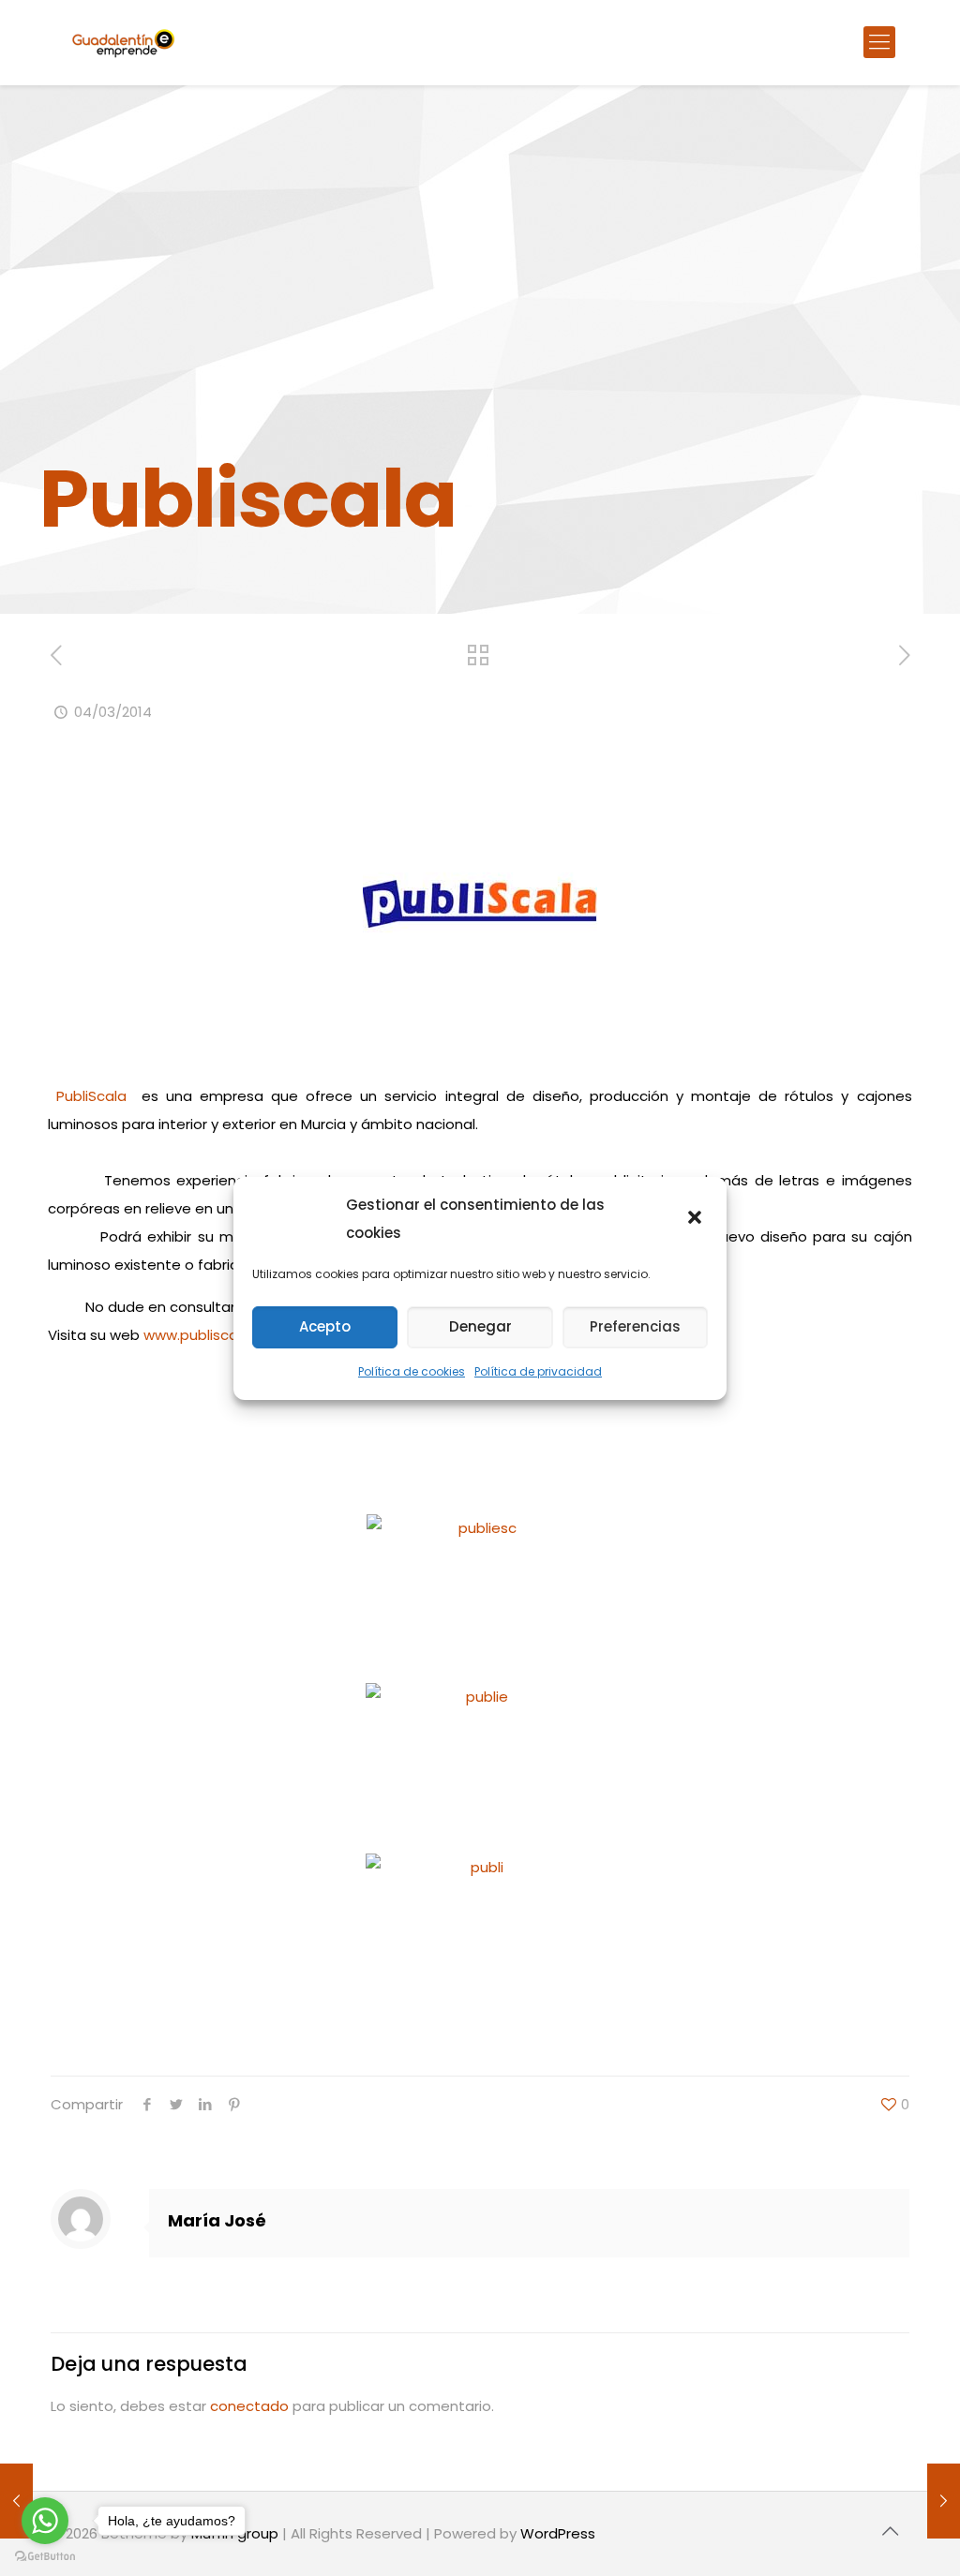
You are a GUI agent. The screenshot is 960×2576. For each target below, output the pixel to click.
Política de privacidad (538, 1371)
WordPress (558, 2533)
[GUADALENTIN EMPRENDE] (123, 42)
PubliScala (91, 1096)
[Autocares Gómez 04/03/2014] (944, 2501)
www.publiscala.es (207, 1335)
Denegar (480, 1326)
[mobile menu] (879, 42)
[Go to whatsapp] (45, 2521)
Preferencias (635, 1326)
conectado (249, 2406)
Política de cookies (412, 1371)
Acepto (325, 1326)
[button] (697, 1219)
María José (217, 2220)
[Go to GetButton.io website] (45, 2557)
